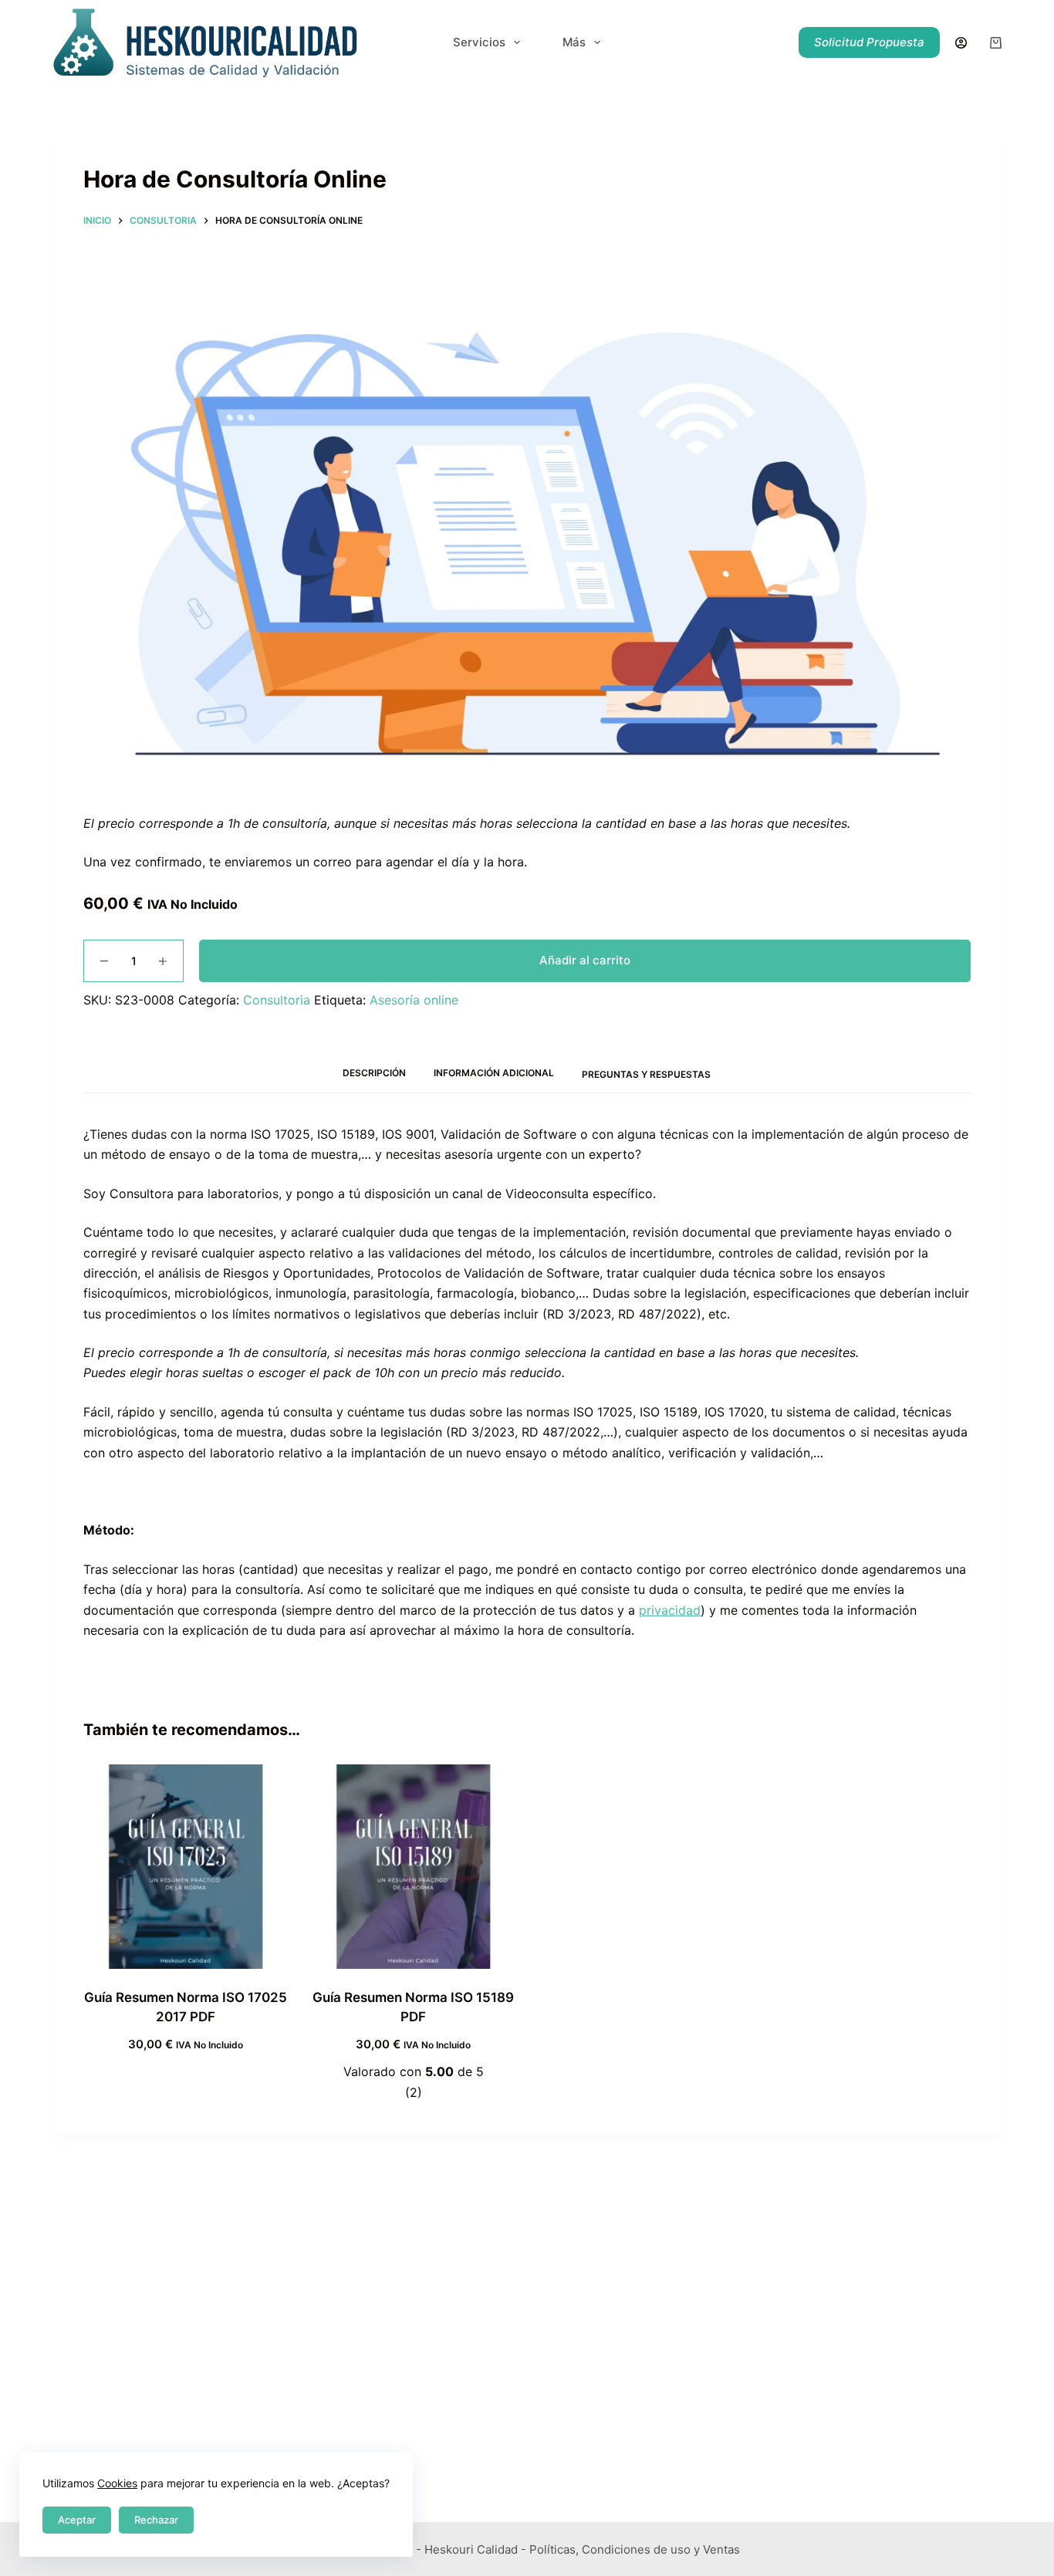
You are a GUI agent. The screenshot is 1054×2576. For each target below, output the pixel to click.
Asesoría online (414, 1000)
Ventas (721, 2549)
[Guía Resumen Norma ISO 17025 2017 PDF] (186, 1867)
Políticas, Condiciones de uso (610, 2549)
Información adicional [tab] (494, 1073)
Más (574, 42)
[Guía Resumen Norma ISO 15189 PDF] (413, 1867)
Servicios (479, 42)
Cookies (117, 2483)
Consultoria (277, 1000)
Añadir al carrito (585, 960)
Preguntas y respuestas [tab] (646, 1074)
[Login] (961, 43)
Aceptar (77, 2520)
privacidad (670, 1610)
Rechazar (156, 2520)
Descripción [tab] (374, 1073)
